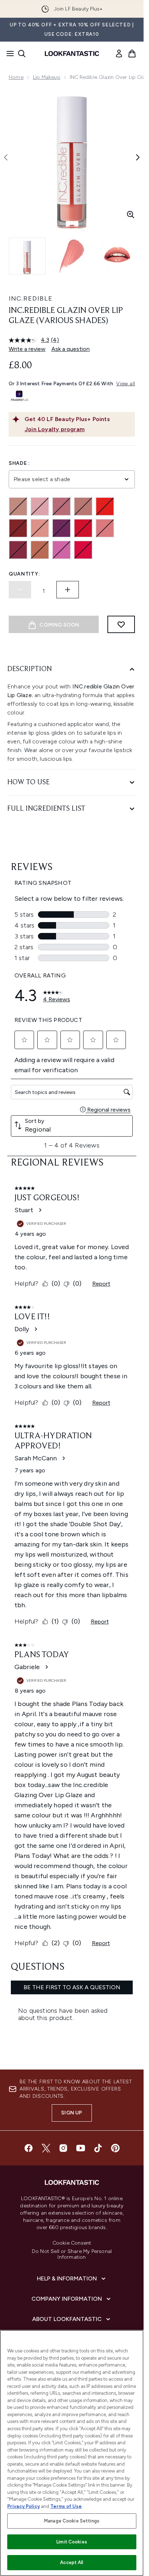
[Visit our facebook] (29, 2148)
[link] (119, 54)
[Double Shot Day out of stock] (83, 506)
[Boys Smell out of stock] (40, 506)
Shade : (19, 463)
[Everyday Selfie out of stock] (105, 506)
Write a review (27, 349)
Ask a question (71, 349)
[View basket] (132, 54)
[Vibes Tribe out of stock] (83, 550)
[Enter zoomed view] (131, 215)
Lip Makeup (47, 77)
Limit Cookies (72, 2542)
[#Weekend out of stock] (18, 506)
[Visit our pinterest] (115, 2148)
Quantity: (24, 574)
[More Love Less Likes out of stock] (105, 528)
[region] (72, 2453)
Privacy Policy (24, 2506)
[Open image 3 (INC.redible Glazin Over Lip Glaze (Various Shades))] (117, 256)
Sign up (72, 2113)
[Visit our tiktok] (98, 2148)
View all (125, 384)
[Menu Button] (8, 54)
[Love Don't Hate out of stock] (61, 528)
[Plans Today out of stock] (61, 550)
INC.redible (31, 298)
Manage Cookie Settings (72, 2521)
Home (16, 77)
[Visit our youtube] (81, 2148)
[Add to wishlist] (121, 624)
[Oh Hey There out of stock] (40, 550)
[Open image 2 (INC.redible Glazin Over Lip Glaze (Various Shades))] (72, 256)
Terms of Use (66, 2506)
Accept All (72, 2562)
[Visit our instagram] (63, 2148)
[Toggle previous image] (6, 157)
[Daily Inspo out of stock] (61, 506)
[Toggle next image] (138, 157)
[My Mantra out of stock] (18, 550)
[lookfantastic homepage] (72, 54)
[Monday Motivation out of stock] (83, 528)
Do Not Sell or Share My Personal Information (72, 2254)
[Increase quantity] (68, 590)
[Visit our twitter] (46, 2148)
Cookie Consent (72, 2243)
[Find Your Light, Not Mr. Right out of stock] (18, 528)
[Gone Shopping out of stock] (40, 528)
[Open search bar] (22, 54)
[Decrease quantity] (20, 590)
